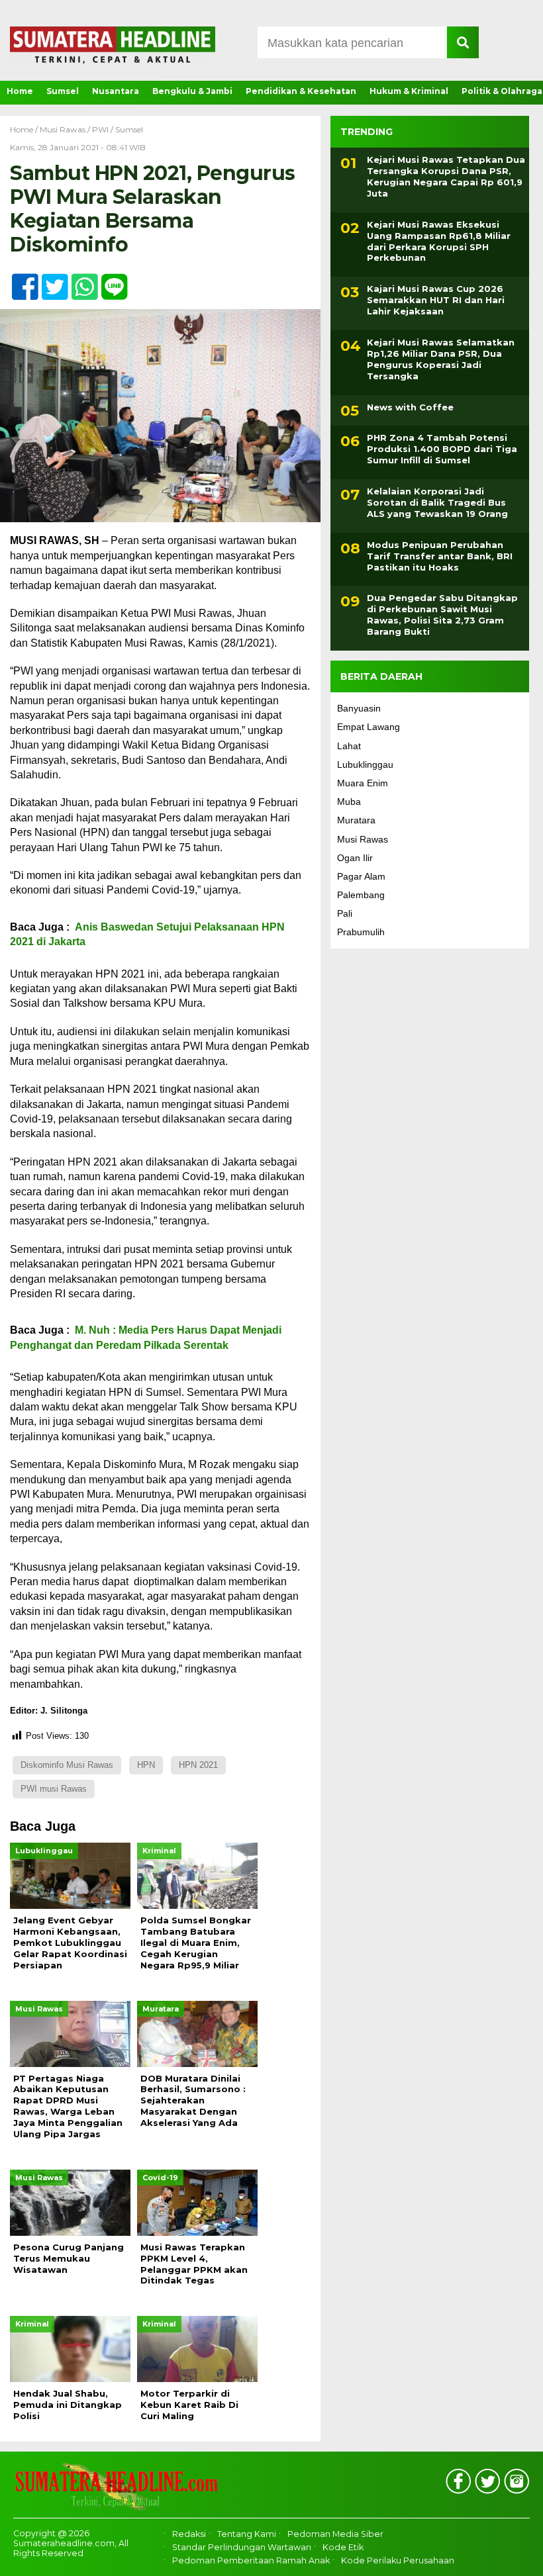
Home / (25, 129)
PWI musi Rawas (54, 1789)
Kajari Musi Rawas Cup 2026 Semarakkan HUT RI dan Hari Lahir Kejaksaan (436, 300)
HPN (146, 1765)
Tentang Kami (247, 2534)
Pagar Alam (361, 876)
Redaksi (189, 2534)
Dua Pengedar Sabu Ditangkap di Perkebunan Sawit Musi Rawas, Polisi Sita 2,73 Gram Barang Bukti (442, 615)
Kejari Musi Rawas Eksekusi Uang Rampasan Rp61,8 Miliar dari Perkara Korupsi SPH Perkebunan (439, 241)
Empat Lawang (369, 727)
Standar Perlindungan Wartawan (242, 2547)
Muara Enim (363, 783)
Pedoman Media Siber (335, 2534)
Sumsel (63, 91)
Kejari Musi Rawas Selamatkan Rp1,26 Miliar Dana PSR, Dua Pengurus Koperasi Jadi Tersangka (441, 359)
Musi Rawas (63, 129)
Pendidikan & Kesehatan (301, 91)
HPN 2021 (198, 1765)
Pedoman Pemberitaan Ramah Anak (251, 2561)
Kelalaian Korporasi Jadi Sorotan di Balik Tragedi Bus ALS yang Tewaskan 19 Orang (437, 502)
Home (20, 91)
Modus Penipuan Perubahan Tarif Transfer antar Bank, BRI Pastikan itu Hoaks (440, 556)
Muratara (356, 820)
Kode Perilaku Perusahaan (398, 2561)
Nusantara (116, 91)
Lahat (349, 746)
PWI (100, 129)
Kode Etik (343, 2547)
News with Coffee (410, 407)
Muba (349, 802)
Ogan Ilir (355, 858)
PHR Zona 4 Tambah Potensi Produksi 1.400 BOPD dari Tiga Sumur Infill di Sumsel (442, 449)
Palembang (361, 895)
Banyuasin (359, 708)
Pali (345, 913)
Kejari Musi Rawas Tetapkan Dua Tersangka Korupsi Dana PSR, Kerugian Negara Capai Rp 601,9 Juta (446, 176)
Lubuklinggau (365, 764)
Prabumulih (361, 932)
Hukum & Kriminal (409, 91)
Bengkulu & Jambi (192, 91)
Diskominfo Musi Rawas (67, 1765)
